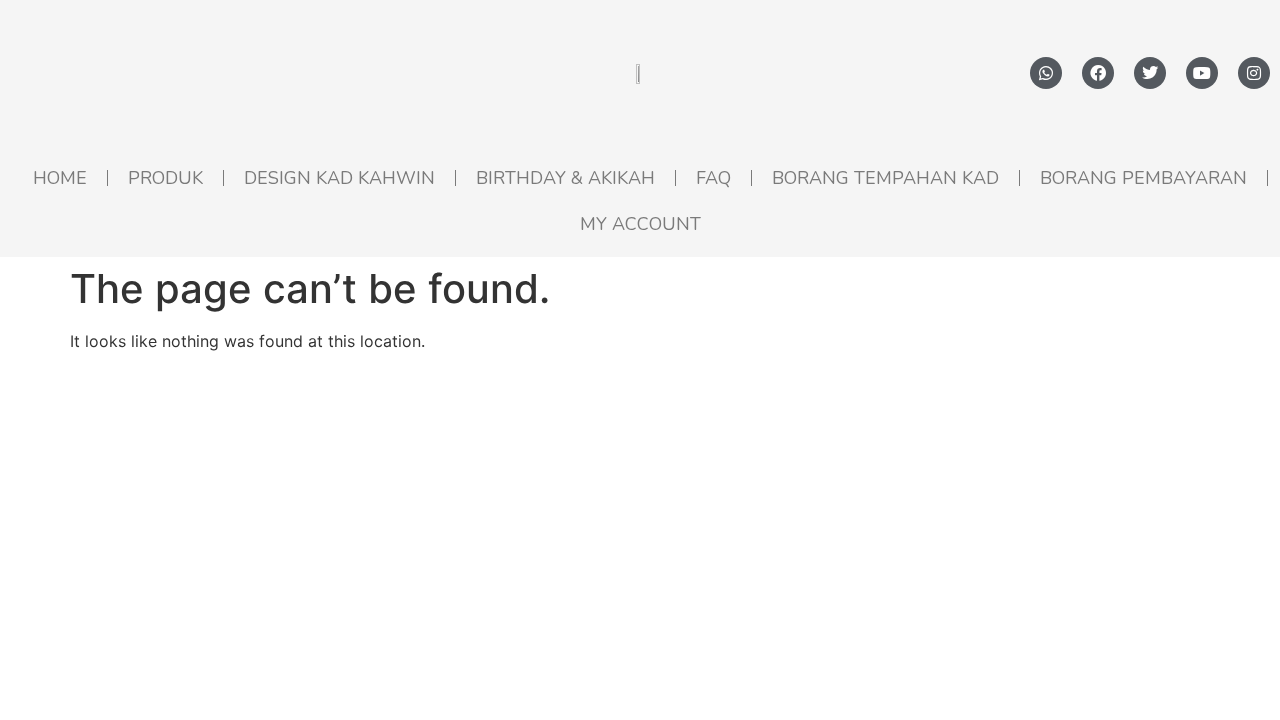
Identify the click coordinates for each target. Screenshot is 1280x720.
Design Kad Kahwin (339, 178)
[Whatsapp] (1046, 73)
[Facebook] (1098, 73)
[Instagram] (1254, 73)
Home (60, 178)
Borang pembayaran (1143, 178)
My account (640, 224)
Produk (165, 178)
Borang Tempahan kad (885, 178)
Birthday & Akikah (565, 178)
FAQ (713, 178)
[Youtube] (1202, 73)
